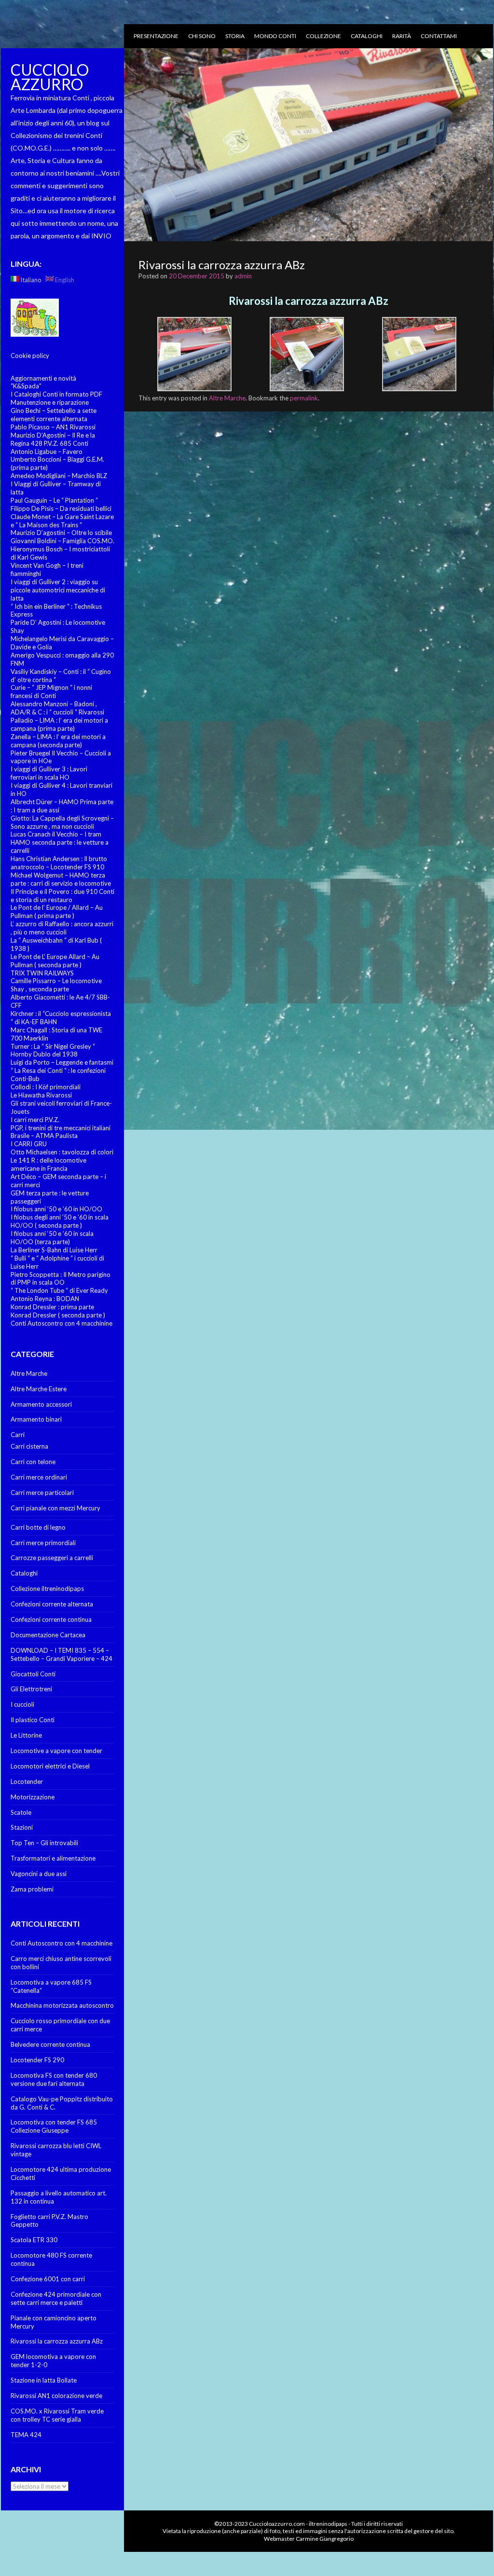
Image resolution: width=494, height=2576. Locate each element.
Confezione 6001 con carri (48, 2279)
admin (243, 276)
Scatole (21, 1812)
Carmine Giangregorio (325, 2539)
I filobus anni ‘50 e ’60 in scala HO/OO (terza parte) (52, 1238)
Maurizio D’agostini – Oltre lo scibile (61, 533)
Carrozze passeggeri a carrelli (52, 1558)
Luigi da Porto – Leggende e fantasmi (62, 1062)
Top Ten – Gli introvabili (44, 1843)
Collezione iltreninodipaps (47, 1589)
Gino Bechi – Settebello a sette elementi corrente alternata (54, 415)
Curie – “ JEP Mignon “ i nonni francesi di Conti (51, 692)
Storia (235, 36)
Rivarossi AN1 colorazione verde (56, 2396)
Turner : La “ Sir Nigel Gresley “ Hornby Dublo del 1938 (53, 1050)
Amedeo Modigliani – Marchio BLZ (59, 476)
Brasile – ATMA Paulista (44, 1136)
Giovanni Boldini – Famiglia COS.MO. (62, 541)
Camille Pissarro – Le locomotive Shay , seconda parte (56, 985)
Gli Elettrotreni (31, 1689)
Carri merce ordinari (39, 1477)
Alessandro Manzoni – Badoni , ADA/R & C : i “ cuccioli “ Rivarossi (57, 708)
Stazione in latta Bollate (44, 2380)
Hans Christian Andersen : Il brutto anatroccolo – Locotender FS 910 (59, 863)
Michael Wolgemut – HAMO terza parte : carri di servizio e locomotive (61, 879)
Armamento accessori (41, 1404)
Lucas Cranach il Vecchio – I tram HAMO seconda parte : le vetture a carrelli (60, 842)
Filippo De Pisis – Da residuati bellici (61, 508)
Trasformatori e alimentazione (53, 1858)
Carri (18, 1435)
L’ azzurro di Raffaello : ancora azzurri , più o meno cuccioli (62, 928)
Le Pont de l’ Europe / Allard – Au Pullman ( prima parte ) (57, 911)
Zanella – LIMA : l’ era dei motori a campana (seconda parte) (58, 741)
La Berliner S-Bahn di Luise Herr (54, 1250)
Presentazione (156, 36)
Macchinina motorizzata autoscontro (62, 2005)
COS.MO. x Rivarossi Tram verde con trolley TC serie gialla (57, 2415)
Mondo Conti (275, 36)
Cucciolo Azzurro (50, 77)
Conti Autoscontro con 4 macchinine (62, 1323)
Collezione (323, 36)
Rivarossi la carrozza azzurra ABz (57, 2341)
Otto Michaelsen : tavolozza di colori (62, 1152)
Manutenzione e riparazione (50, 402)
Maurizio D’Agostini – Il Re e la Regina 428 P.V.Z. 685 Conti (53, 439)
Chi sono (202, 36)
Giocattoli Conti (33, 1674)
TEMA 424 (26, 2435)
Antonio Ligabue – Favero (47, 452)
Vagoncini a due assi (39, 1874)
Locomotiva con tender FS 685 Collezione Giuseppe (54, 2126)
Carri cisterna (29, 1446)
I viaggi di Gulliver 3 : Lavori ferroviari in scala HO (49, 773)
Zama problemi (32, 1889)
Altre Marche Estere (39, 1389)
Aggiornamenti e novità (43, 378)
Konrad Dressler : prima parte (52, 1307)
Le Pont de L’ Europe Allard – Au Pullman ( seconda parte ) (55, 961)
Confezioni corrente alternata (52, 1604)
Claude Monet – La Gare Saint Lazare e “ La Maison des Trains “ (62, 521)
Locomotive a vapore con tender (56, 1751)
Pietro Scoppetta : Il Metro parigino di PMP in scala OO (61, 1279)
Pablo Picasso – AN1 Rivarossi (53, 427)
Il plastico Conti (33, 1720)
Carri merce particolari (42, 1493)
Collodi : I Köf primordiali (46, 1087)
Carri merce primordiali (43, 1543)
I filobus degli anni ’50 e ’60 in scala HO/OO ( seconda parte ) (60, 1221)
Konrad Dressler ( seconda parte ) (58, 1315)
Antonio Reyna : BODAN (45, 1299)
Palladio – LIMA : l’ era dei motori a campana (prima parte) (59, 724)
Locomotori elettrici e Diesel (50, 1766)
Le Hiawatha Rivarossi (41, 1095)
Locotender (27, 1781)
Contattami (439, 36)
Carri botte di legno (38, 1527)
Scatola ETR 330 (34, 2240)
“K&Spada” (26, 386)
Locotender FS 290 (37, 2060)
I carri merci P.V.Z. (35, 1120)
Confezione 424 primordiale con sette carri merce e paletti (56, 2298)
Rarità (402, 36)
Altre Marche (29, 1373)
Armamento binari (36, 1419)
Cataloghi (367, 36)
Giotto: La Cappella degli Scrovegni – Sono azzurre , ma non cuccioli (62, 822)
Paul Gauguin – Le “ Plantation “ (54, 500)
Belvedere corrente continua (50, 2044)
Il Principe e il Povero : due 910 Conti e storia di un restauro (62, 896)
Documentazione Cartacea (48, 1635)
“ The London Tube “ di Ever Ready (59, 1290)
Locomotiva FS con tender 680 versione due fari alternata (54, 2079)
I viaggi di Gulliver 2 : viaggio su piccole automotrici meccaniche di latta (58, 590)
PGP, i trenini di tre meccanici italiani (61, 1128)
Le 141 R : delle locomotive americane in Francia (48, 1164)
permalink (304, 398)
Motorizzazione (33, 1797)
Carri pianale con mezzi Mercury (55, 1508)
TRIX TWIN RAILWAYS (42, 973)
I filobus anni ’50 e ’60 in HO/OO (56, 1209)
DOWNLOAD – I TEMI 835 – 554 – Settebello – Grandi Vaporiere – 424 (62, 1654)
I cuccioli (22, 1704)
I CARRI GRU (29, 1144)
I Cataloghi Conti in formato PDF (56, 394)
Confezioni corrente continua (51, 1619)
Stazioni (22, 1827)
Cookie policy (30, 356)
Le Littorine (26, 1735)
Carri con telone (33, 1462)
